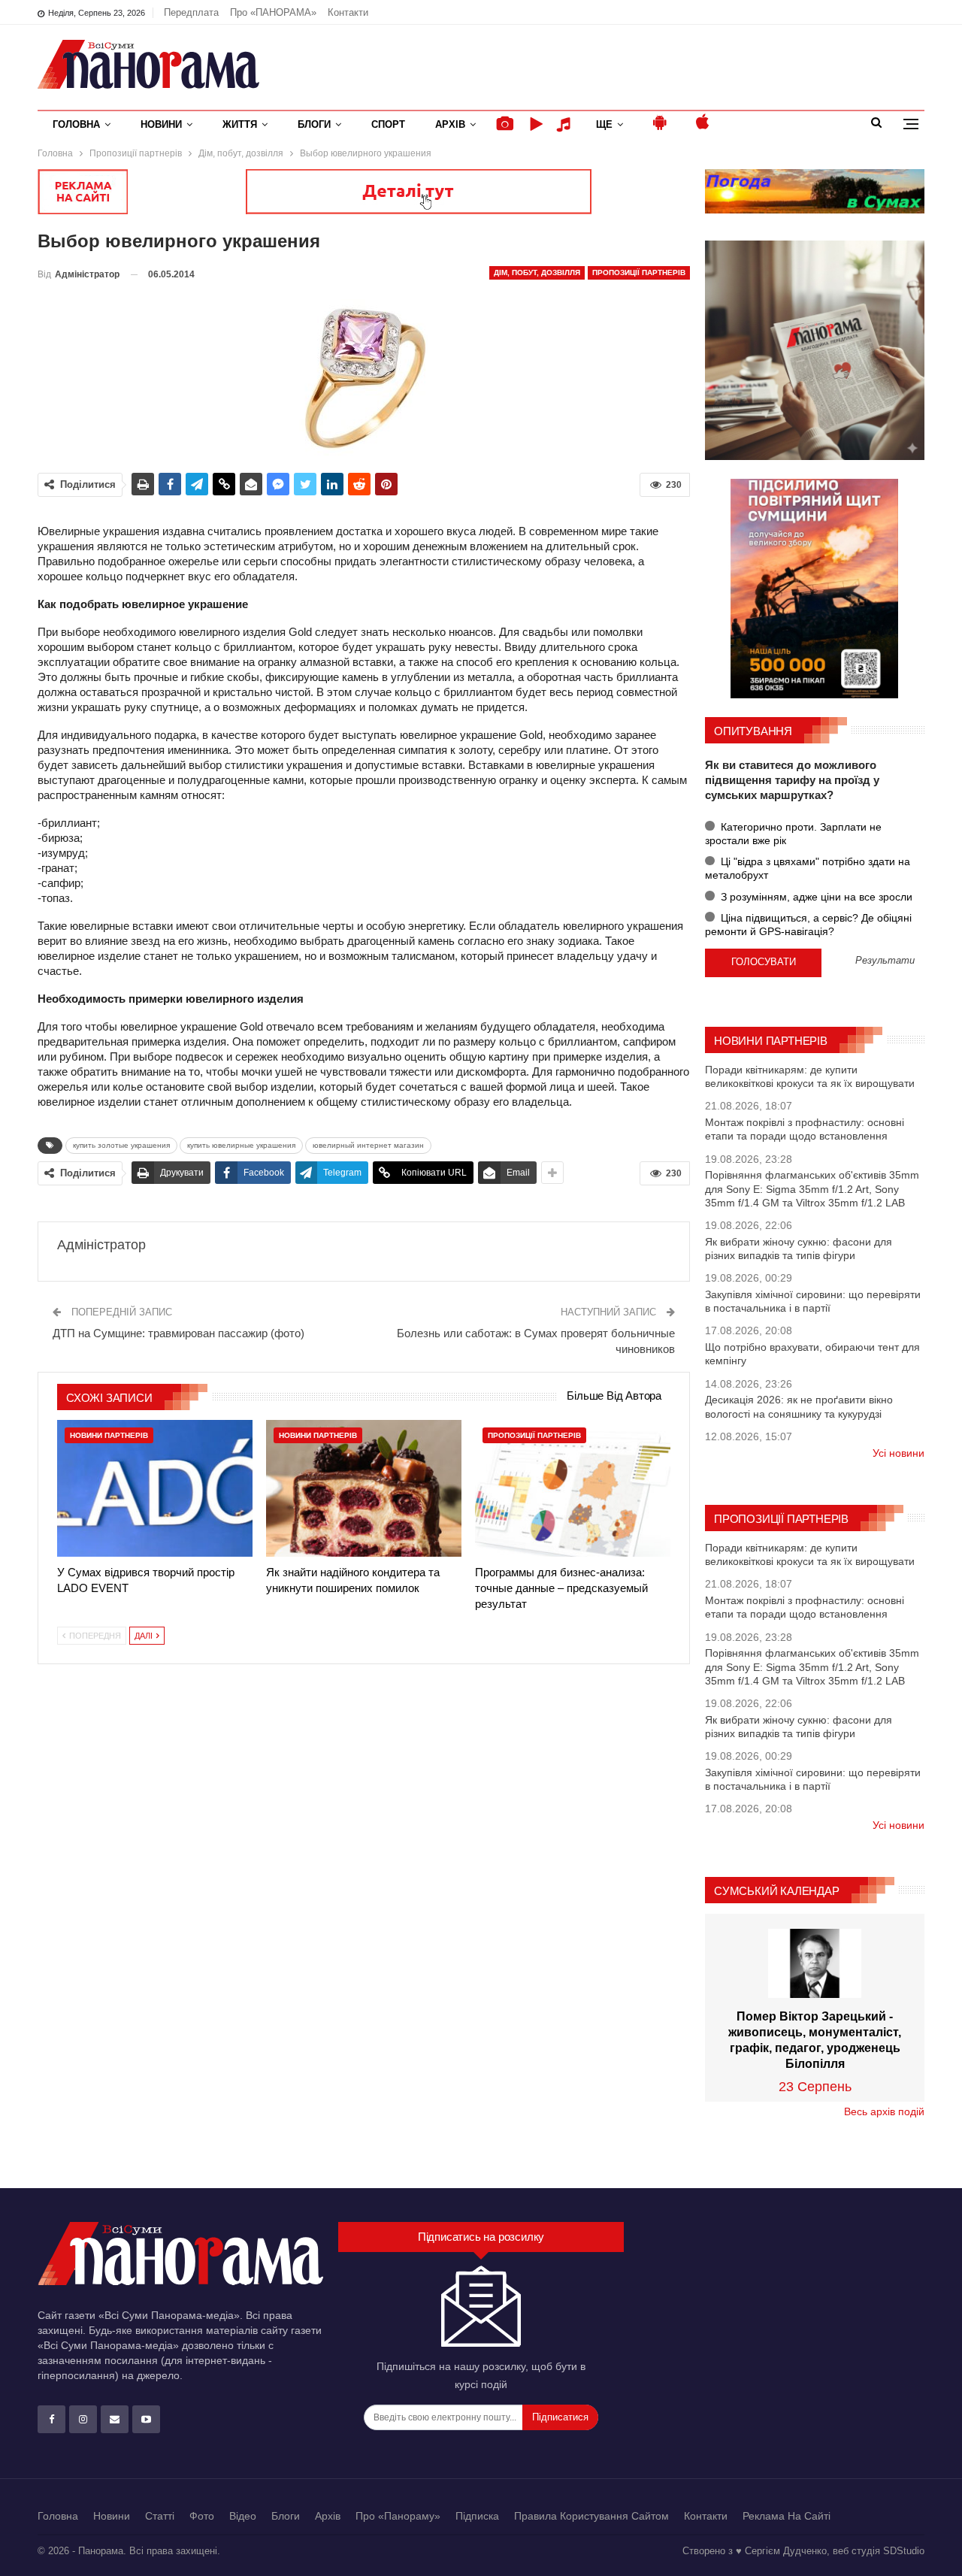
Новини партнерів (109, 1435)
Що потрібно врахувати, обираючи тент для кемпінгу (812, 1354)
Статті (160, 2516)
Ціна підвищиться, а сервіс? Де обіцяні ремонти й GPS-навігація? (808, 925)
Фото (202, 2516)
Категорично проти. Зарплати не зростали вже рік (793, 834)
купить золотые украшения (121, 1145)
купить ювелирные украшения (241, 1145)
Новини (161, 124)
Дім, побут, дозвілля (537, 272)
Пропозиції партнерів (639, 272)
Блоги (314, 124)
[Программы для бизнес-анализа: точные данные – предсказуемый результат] (573, 1488)
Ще (604, 124)
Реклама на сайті (787, 2516)
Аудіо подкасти (566, 124)
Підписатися (560, 2417)
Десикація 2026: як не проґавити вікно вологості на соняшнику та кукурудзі (799, 1406)
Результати (885, 961)
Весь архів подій (884, 2111)
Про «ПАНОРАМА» (273, 12)
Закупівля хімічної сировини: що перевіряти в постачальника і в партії (813, 1301)
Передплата (191, 12)
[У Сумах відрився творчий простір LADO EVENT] (155, 1488)
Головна (76, 124)
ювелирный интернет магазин (368, 1145)
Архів (450, 124)
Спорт (388, 124)
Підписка (477, 2516)
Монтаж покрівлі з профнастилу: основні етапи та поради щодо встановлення (805, 1129)
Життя (240, 124)
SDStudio (904, 2551)
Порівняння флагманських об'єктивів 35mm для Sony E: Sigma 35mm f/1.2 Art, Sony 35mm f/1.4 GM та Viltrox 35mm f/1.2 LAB (812, 1188)
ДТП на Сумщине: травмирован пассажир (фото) (178, 1333)
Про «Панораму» (398, 2516)
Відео (243, 2516)
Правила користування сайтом (591, 2516)
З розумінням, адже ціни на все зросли (815, 897)
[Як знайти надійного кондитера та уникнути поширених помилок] (364, 1488)
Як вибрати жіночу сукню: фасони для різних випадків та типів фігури (799, 1249)
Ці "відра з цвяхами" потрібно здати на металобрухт (808, 868)
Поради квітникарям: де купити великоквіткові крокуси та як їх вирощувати (810, 1076)
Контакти (348, 12)
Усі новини (898, 1453)
